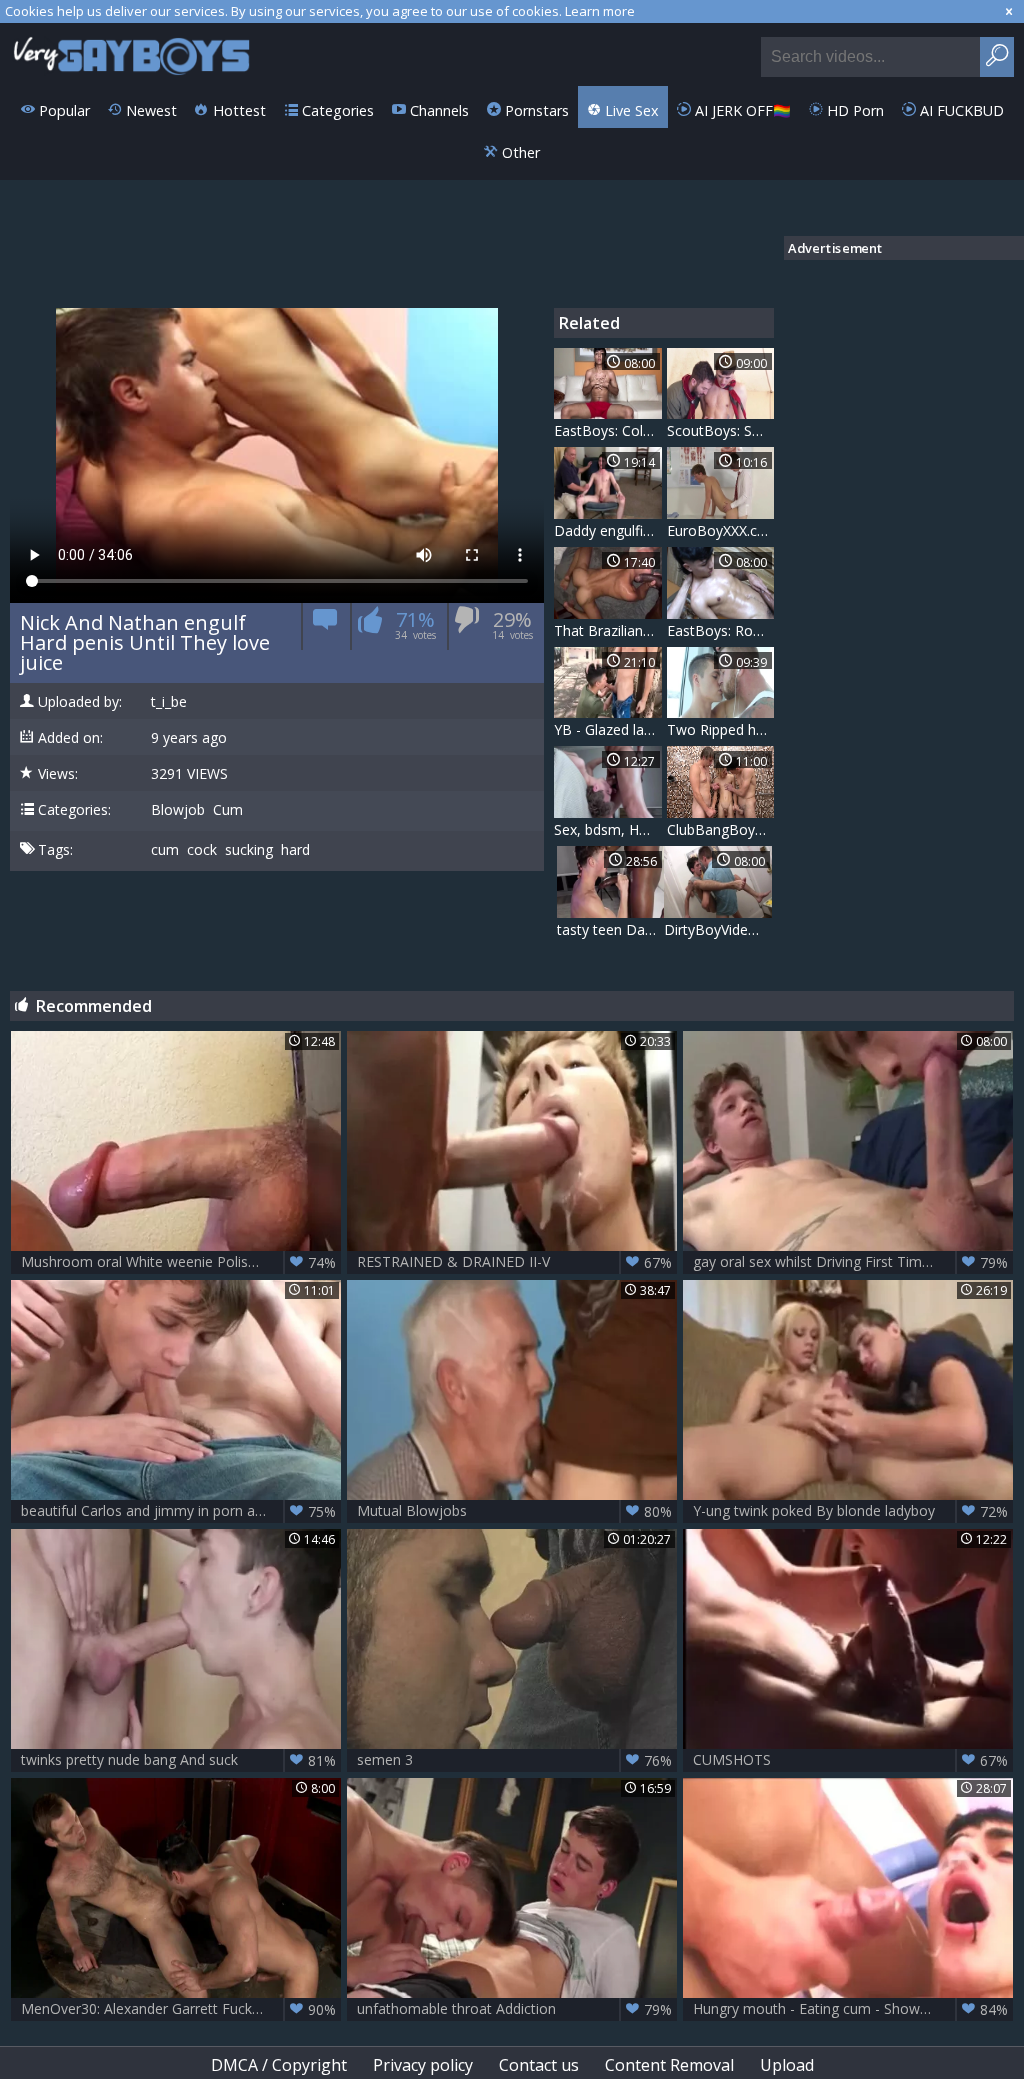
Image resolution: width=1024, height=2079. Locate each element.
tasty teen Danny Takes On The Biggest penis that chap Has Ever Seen (611, 929)
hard (295, 850)
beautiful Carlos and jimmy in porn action (178, 1511)
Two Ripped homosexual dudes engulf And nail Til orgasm (721, 729)
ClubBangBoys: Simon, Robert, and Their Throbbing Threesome (721, 829)
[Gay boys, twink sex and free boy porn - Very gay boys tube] (132, 54)
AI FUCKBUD (960, 110)
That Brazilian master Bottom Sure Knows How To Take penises (608, 630)
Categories (336, 110)
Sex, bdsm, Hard (607, 829)
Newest (149, 110)
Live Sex (630, 110)
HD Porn (853, 110)
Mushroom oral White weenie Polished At (178, 1262)
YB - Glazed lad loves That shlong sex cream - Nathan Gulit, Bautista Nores (608, 729)
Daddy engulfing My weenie (608, 530)
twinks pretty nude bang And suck (178, 1760)
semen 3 (514, 1760)
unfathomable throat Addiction (514, 2009)
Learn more (600, 11)
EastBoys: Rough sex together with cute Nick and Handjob (721, 630)
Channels (437, 110)
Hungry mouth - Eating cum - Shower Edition (850, 2009)
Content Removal (669, 2065)
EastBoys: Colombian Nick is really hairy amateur (608, 430)
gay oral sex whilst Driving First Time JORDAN (850, 1262)
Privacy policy (423, 2065)
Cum (228, 810)
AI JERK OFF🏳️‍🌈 (741, 110)
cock (202, 850)
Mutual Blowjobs (514, 1511)
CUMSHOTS (850, 1760)
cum (165, 850)
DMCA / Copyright (279, 2065)
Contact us (539, 2065)
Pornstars (535, 110)
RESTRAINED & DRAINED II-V (514, 1262)
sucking (249, 850)
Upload (787, 2065)
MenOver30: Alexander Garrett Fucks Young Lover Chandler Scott (181, 2009)
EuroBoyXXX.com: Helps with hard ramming (721, 530)
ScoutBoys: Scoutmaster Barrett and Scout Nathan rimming (721, 430)
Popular (62, 110)
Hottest (237, 110)
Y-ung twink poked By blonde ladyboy (850, 1511)
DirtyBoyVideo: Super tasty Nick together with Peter (718, 929)
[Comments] (325, 626)
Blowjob (178, 810)
